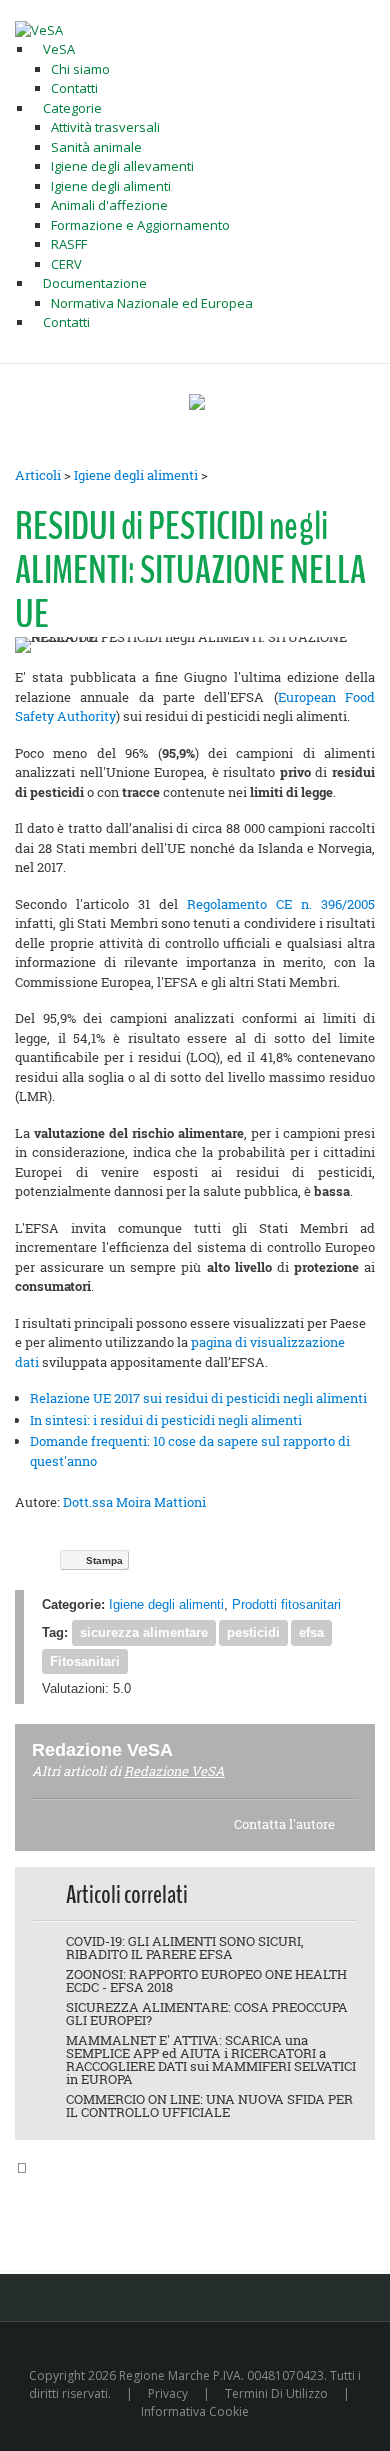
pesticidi (253, 1632)
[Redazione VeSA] (197, 1749)
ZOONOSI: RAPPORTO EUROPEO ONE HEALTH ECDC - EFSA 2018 (206, 1980)
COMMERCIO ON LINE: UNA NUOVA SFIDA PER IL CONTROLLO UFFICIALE (209, 2105)
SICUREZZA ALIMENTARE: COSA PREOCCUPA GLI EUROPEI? (207, 2013)
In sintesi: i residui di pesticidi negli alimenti (166, 1420)
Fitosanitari (85, 1661)
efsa (311, 1632)
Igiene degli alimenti (136, 475)
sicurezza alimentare (144, 1632)
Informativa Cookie (195, 2411)
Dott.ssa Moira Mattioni (134, 1502)
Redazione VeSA (174, 1771)
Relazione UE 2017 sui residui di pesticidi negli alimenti (198, 1398)
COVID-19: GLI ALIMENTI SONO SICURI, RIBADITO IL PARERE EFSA (185, 1947)
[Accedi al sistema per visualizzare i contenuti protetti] (197, 402)
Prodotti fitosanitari (286, 1604)
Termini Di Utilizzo (276, 2393)
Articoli (38, 475)
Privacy (168, 2393)
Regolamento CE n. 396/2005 (281, 904)
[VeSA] (39, 29)
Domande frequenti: (90, 1441)
